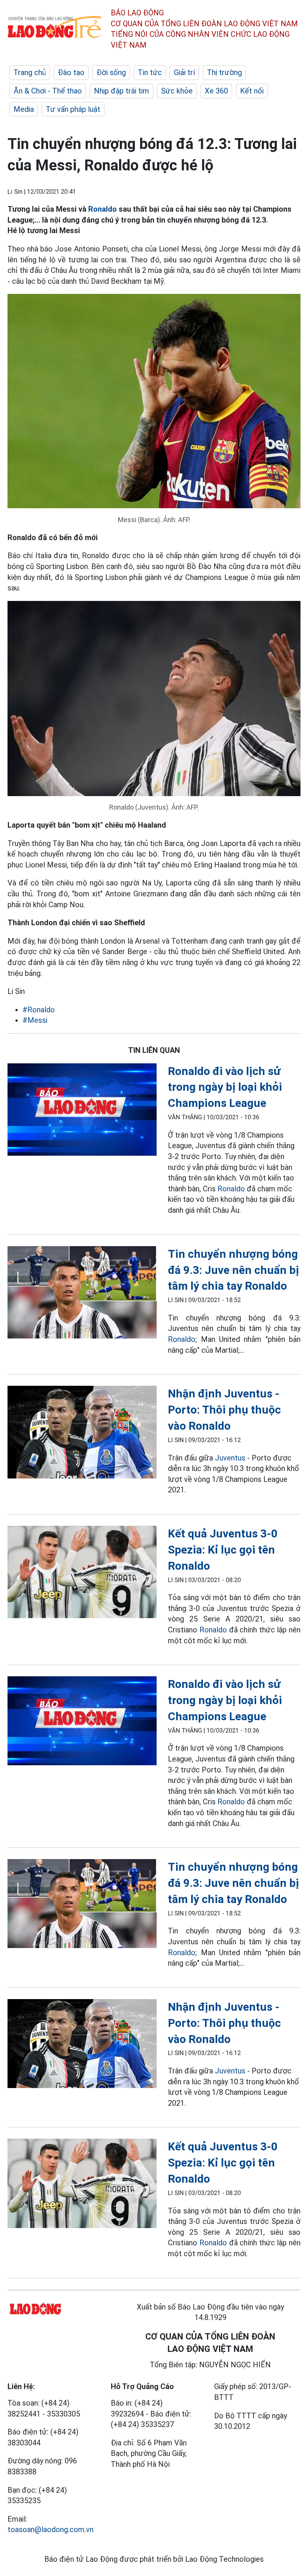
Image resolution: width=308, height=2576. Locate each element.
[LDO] (82, 1111)
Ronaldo (103, 209)
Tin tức (150, 72)
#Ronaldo (39, 1010)
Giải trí (184, 72)
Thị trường (224, 72)
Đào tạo (71, 72)
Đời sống (111, 72)
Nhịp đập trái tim (122, 91)
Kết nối (252, 91)
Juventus (230, 1458)
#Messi (35, 1020)
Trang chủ (30, 72)
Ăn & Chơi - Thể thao (48, 91)
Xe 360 (216, 91)
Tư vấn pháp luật (73, 109)
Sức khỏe (177, 91)
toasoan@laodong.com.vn (51, 2529)
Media (24, 109)
